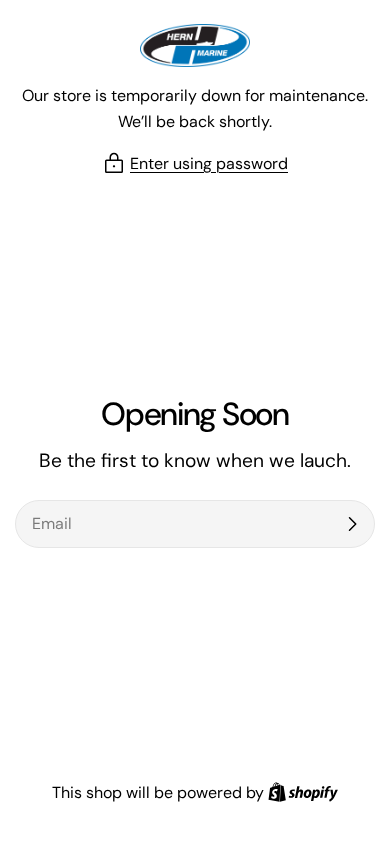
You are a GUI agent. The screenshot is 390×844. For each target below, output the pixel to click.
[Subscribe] (352, 524)
